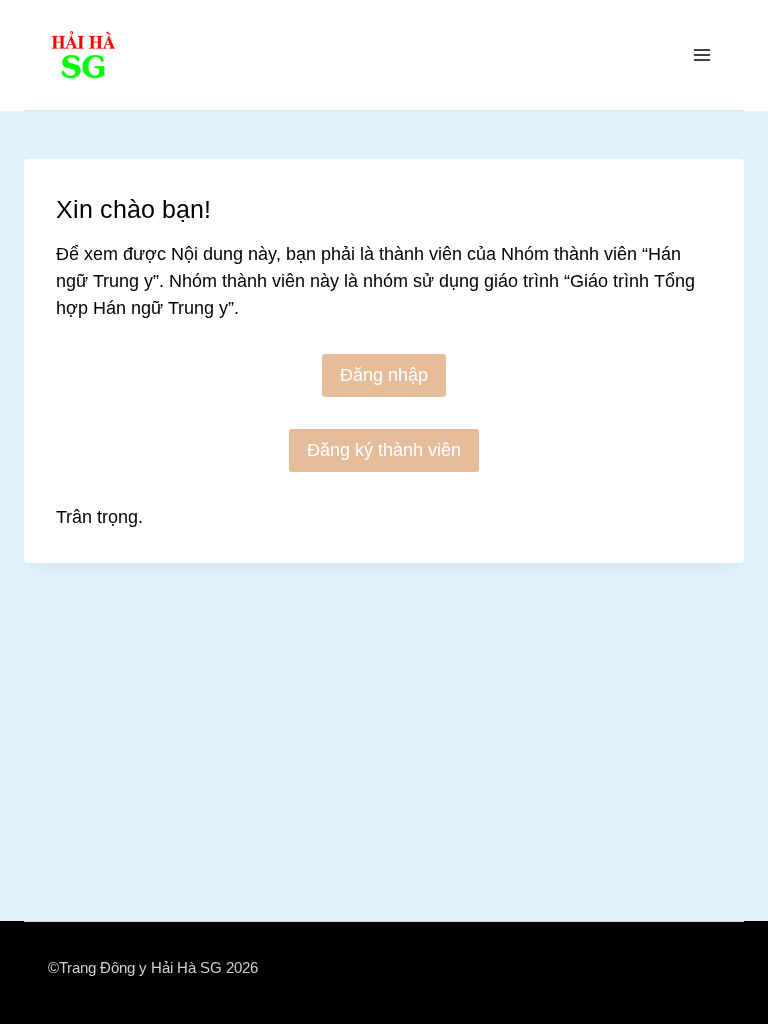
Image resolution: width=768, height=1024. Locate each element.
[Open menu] (701, 54)
